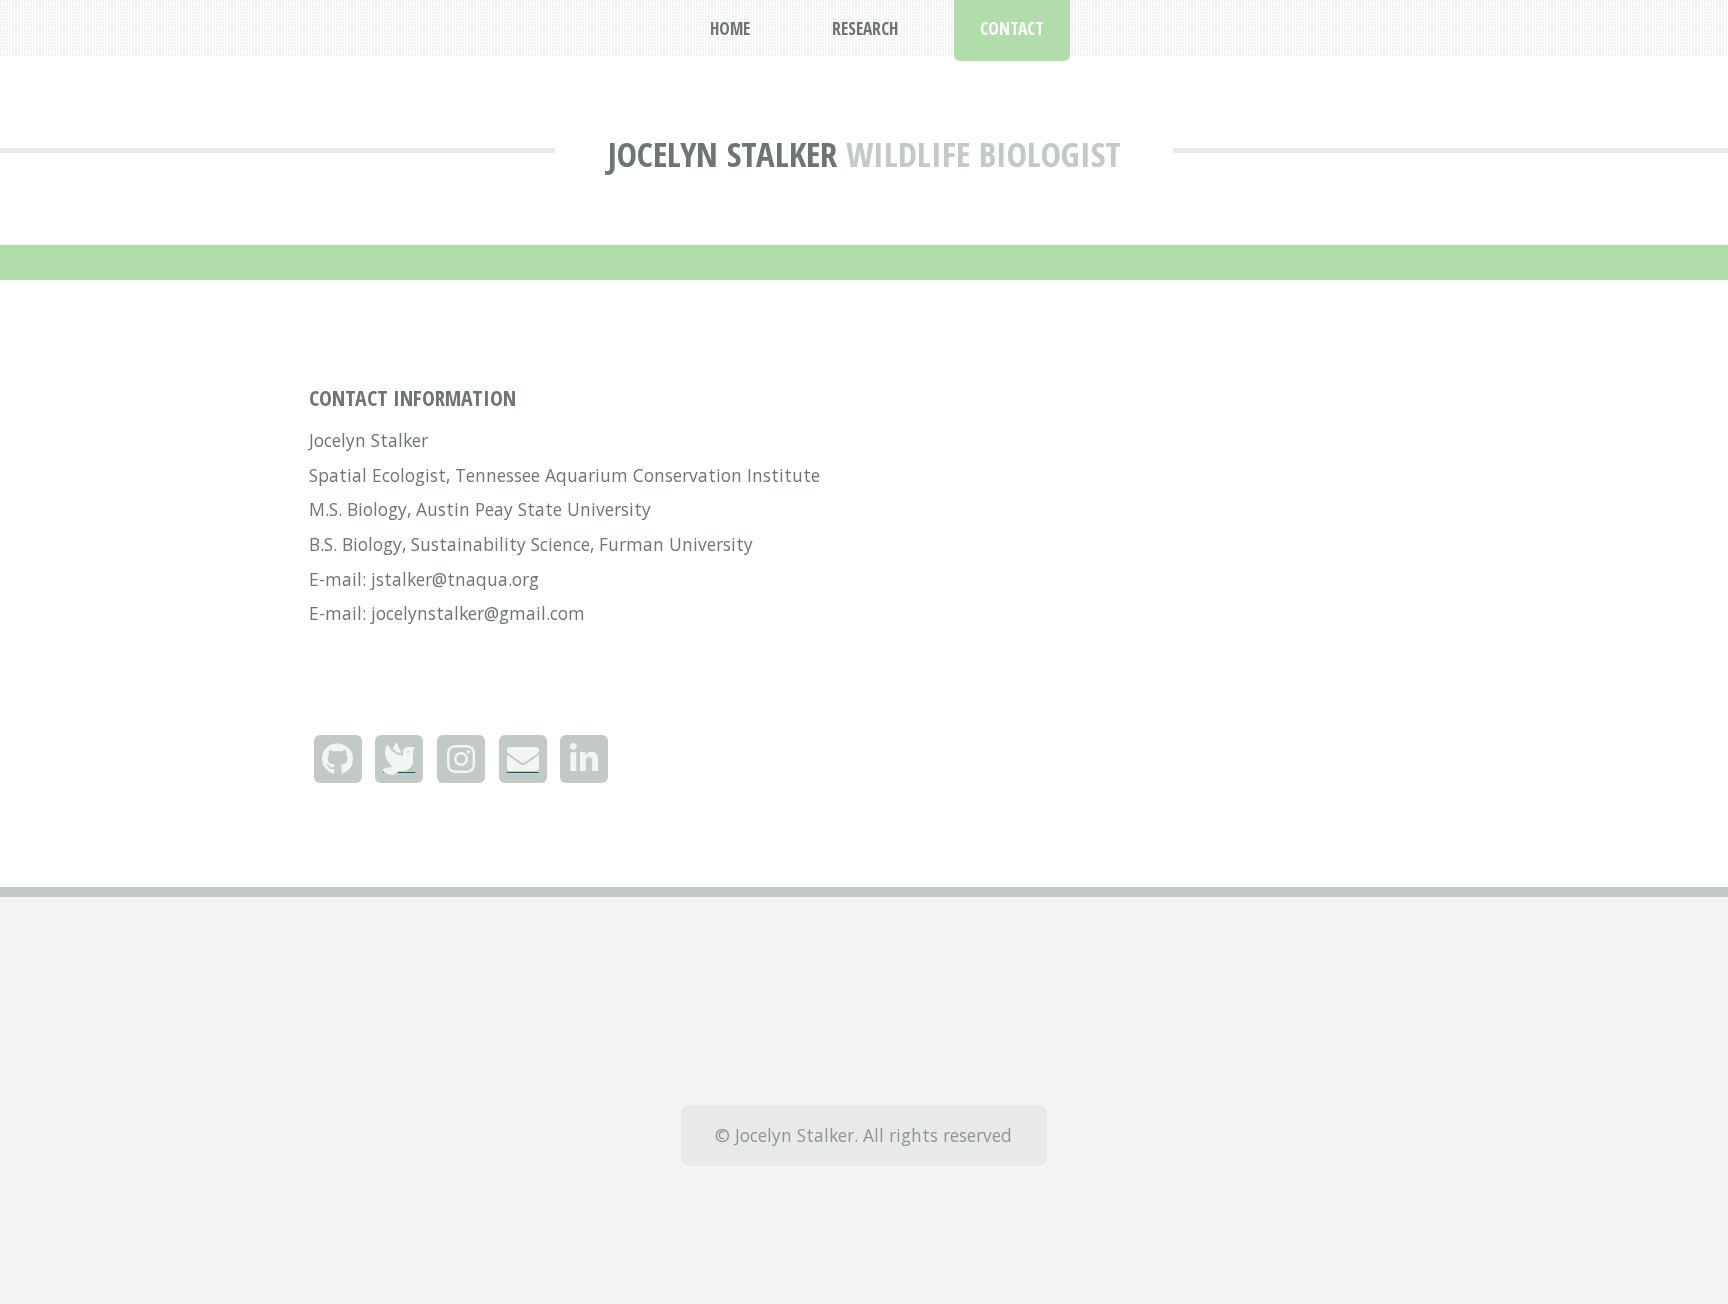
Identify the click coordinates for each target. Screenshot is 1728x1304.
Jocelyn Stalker (722, 153)
